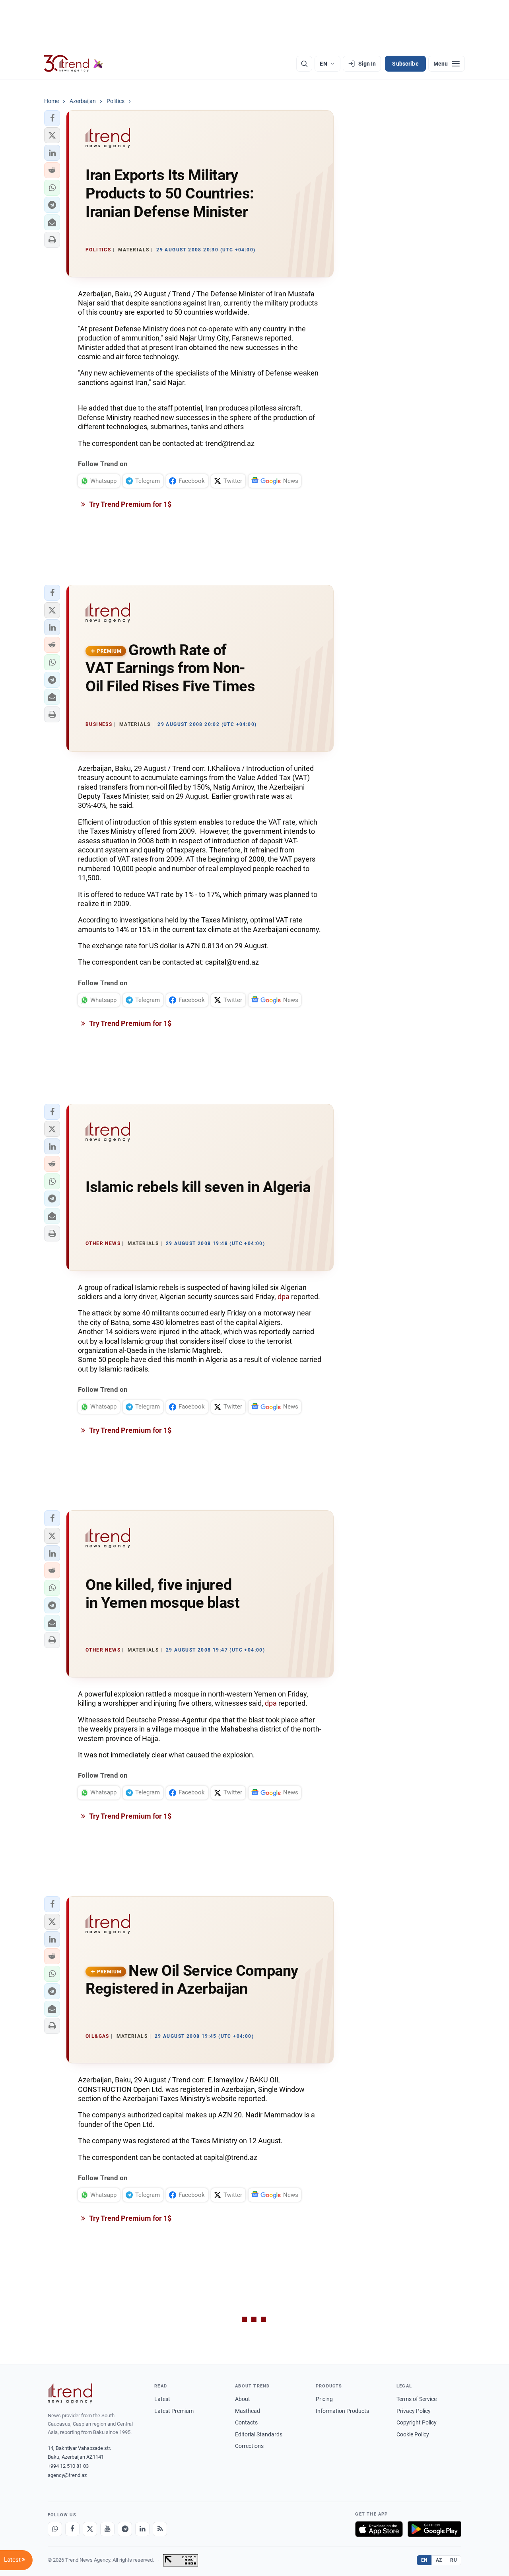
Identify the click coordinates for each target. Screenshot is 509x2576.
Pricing (324, 2399)
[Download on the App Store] (379, 2529)
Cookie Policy (413, 2434)
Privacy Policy (414, 2411)
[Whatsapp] (55, 2529)
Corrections (249, 2446)
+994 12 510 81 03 (68, 2466)
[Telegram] (125, 2529)
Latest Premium (174, 2411)
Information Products (342, 2411)
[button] (52, 118)
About (243, 2399)
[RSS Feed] (160, 2529)
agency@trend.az (67, 2475)
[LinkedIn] (142, 2529)
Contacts (246, 2422)
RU (454, 2560)
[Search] (304, 64)
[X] (90, 2529)
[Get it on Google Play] (434, 2529)
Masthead (248, 2411)
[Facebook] (72, 2529)
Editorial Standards (259, 2434)
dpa (284, 1297)
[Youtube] (107, 2529)
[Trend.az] (74, 64)
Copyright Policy (417, 2422)
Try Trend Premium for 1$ (130, 504)
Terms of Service (417, 2399)
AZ (439, 2560)
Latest (162, 2399)
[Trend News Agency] (70, 2393)
